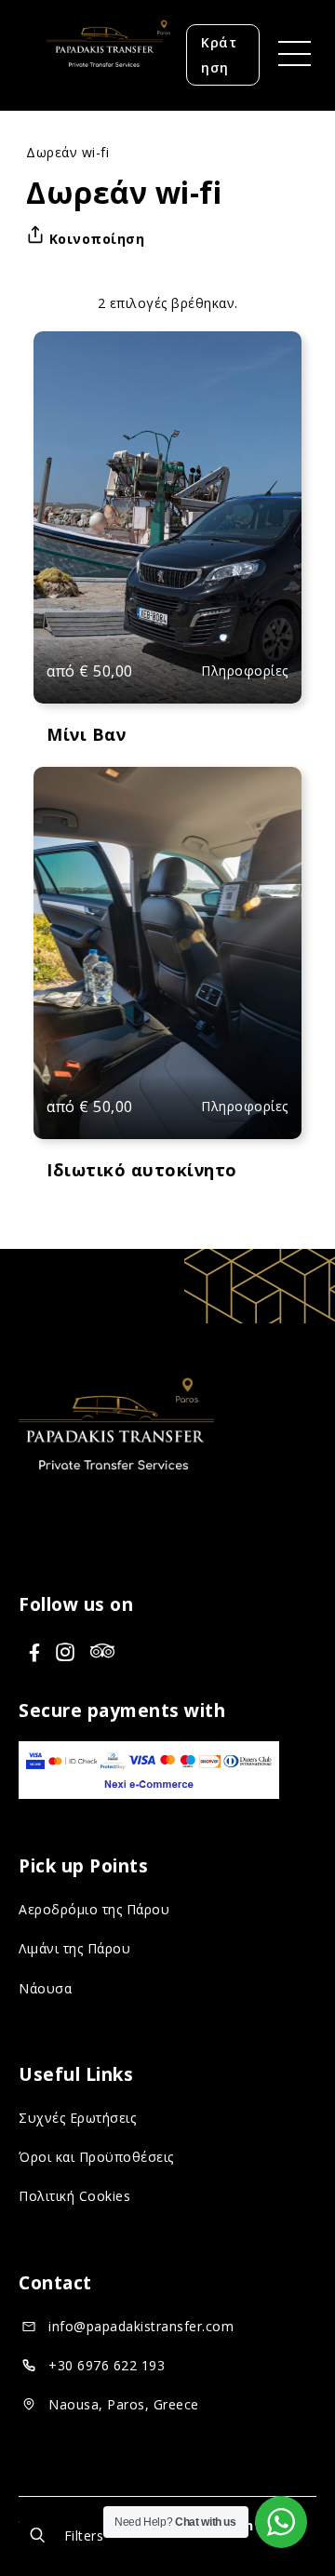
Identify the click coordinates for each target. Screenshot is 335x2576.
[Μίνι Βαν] (168, 517)
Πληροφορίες (245, 671)
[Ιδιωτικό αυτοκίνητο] (168, 953)
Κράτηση (219, 55)
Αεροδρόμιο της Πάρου (94, 1909)
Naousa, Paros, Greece (124, 2404)
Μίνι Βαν (86, 734)
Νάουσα (45, 1988)
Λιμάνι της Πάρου (74, 1948)
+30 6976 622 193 (107, 2365)
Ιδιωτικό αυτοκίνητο (142, 1170)
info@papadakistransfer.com (141, 2326)
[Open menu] (288, 55)
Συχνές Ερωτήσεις (77, 2118)
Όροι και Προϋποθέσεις (96, 2157)
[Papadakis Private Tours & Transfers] (102, 88)
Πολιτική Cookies (74, 2196)
